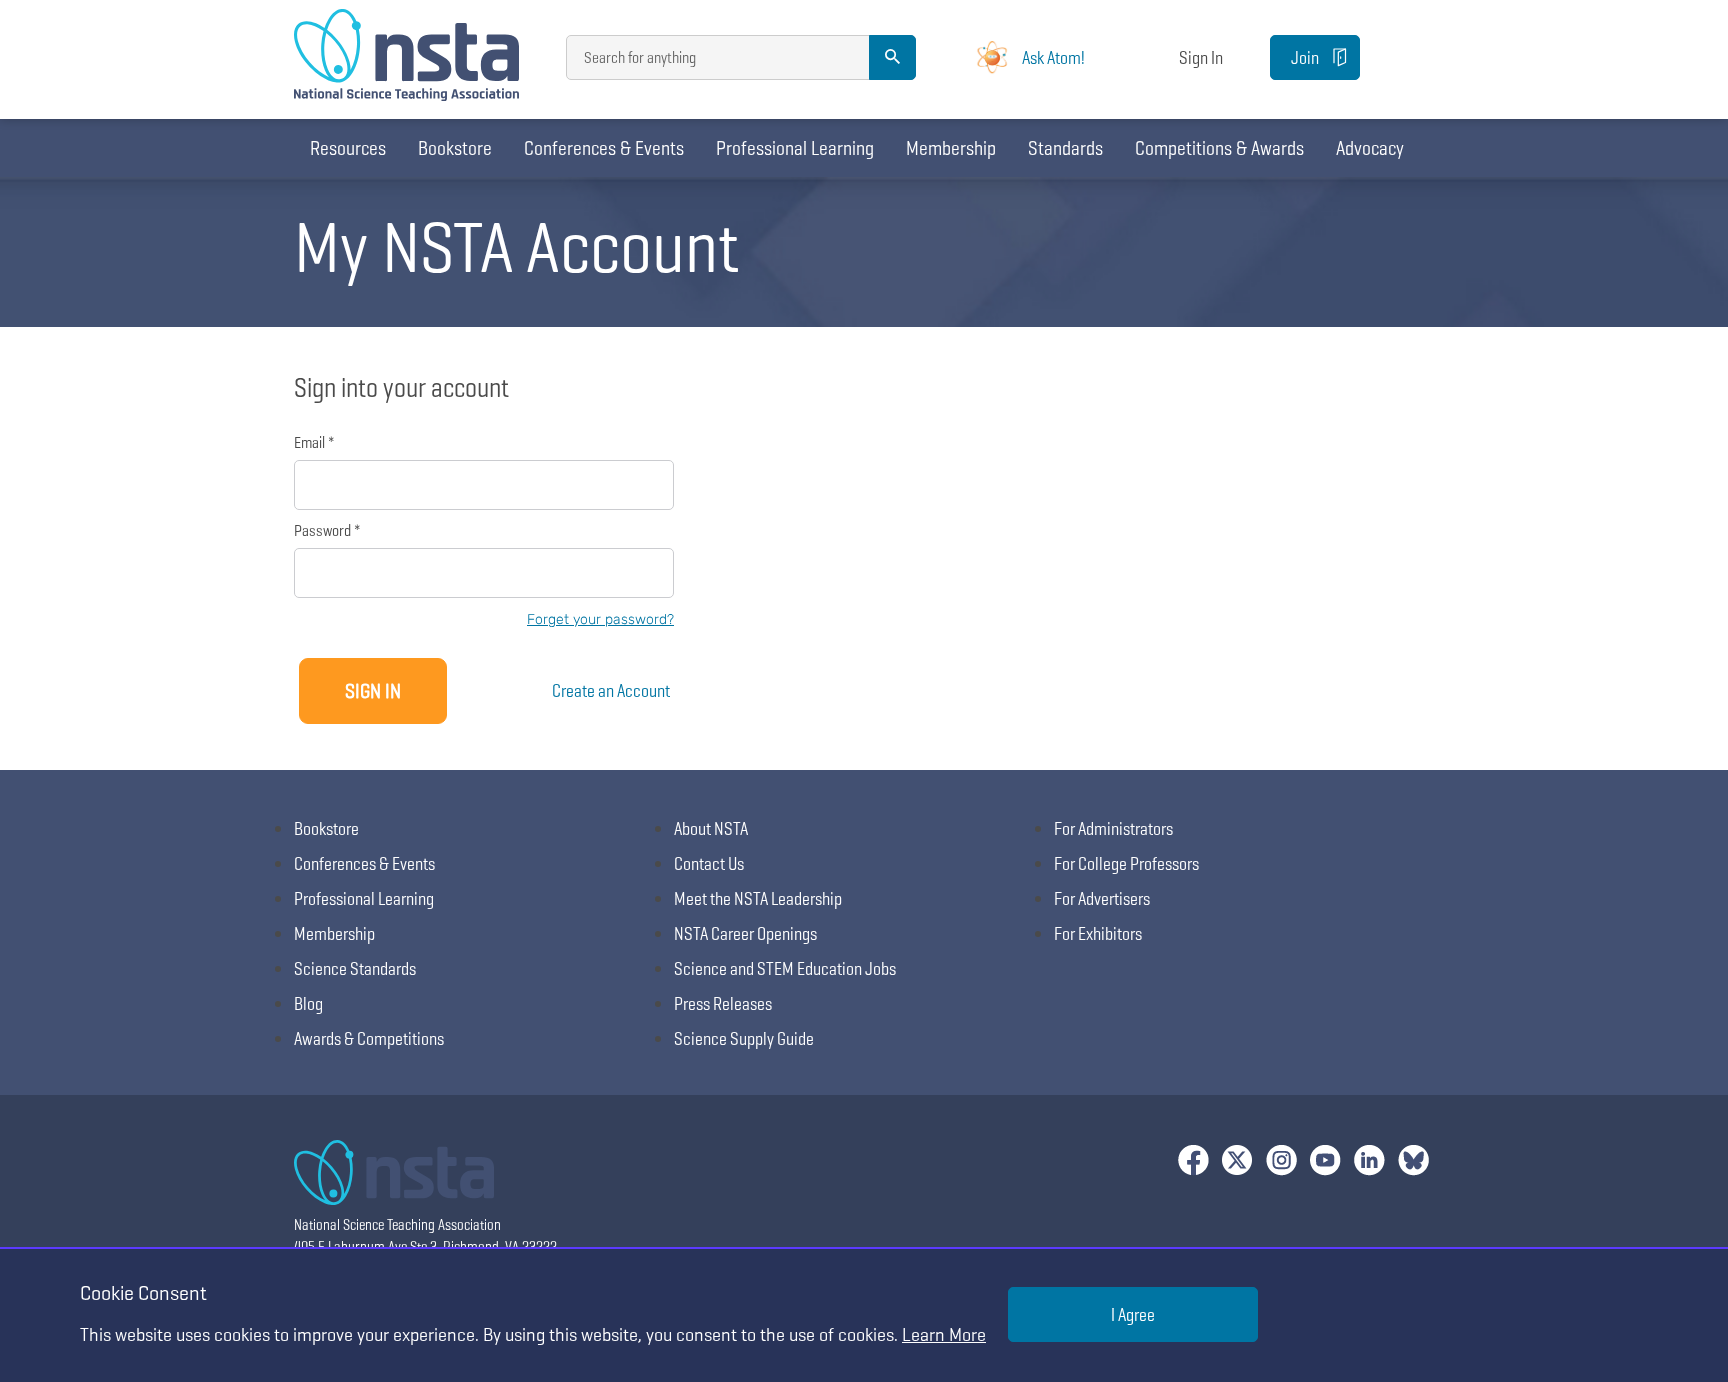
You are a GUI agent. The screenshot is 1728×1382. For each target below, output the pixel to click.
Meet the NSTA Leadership (758, 898)
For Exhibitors (1098, 933)
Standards (1065, 148)
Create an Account (611, 690)
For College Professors (1126, 863)
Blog (308, 1003)
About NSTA (711, 828)
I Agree (1133, 1314)
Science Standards (355, 968)
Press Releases (723, 1003)
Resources (348, 148)
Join (1305, 57)
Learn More (944, 1334)
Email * (314, 442)
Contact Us (709, 863)
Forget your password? (600, 619)
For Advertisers (1102, 898)
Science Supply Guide (744, 1038)
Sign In (1201, 57)
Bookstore (455, 148)
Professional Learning (795, 148)
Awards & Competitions (369, 1038)
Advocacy (1370, 148)
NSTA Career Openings (745, 933)
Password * (327, 530)
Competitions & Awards (1219, 148)
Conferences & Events (604, 148)
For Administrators (1113, 828)
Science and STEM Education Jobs (785, 968)
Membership (951, 148)
